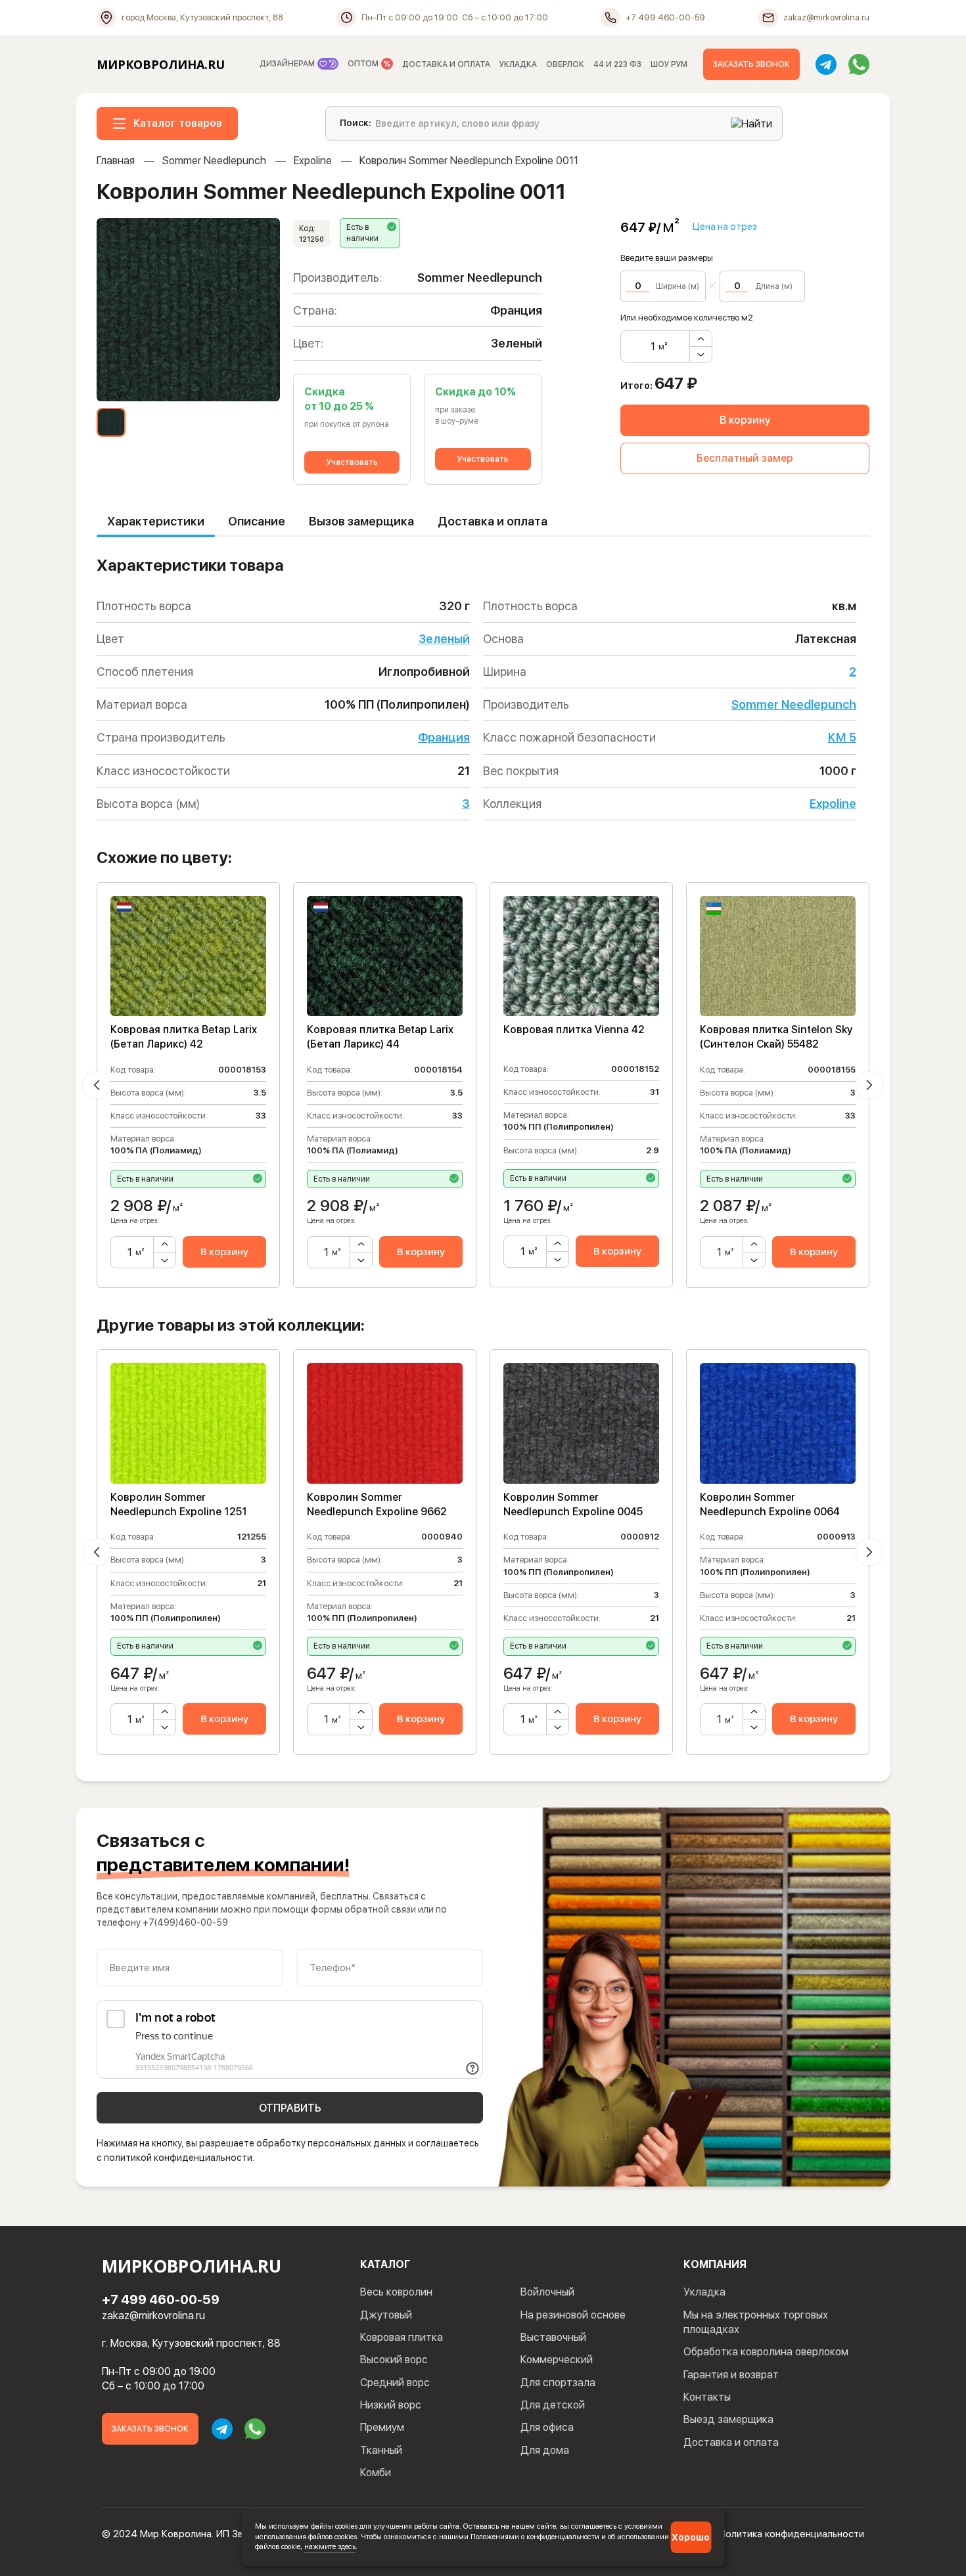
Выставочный (553, 2337)
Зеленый (444, 639)
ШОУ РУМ (669, 64)
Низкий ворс (391, 2405)
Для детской (553, 2405)
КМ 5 (842, 737)
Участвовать (352, 462)
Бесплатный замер (745, 458)
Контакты (707, 2397)
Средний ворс (395, 2383)
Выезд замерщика (728, 2419)
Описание (257, 521)
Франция (444, 737)
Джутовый (386, 2315)
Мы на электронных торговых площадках (756, 2322)
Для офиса (547, 2427)
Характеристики (156, 521)
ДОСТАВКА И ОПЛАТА (446, 64)
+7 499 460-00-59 (161, 2299)
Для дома (545, 2450)
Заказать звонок (751, 64)
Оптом (364, 64)
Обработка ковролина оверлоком (766, 2352)
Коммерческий (557, 2360)
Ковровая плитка (402, 2337)
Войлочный (547, 2292)
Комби (376, 2473)
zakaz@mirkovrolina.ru (153, 2316)
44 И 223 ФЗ (617, 64)
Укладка (704, 2292)
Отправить (290, 2108)
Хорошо (691, 2537)
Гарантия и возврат (731, 2375)
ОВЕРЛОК (565, 64)
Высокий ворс (394, 2360)
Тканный (381, 2450)
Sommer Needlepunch (214, 161)
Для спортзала (558, 2383)
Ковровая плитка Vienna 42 (574, 1030)
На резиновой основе (573, 2315)
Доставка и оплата (493, 521)
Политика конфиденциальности (792, 2534)
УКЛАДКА (518, 64)
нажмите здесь (330, 2546)
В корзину (745, 420)
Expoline (313, 161)
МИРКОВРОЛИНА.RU (161, 64)
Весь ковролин (396, 2292)
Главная (116, 161)
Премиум (382, 2427)
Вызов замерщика (361, 521)
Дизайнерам (288, 64)
